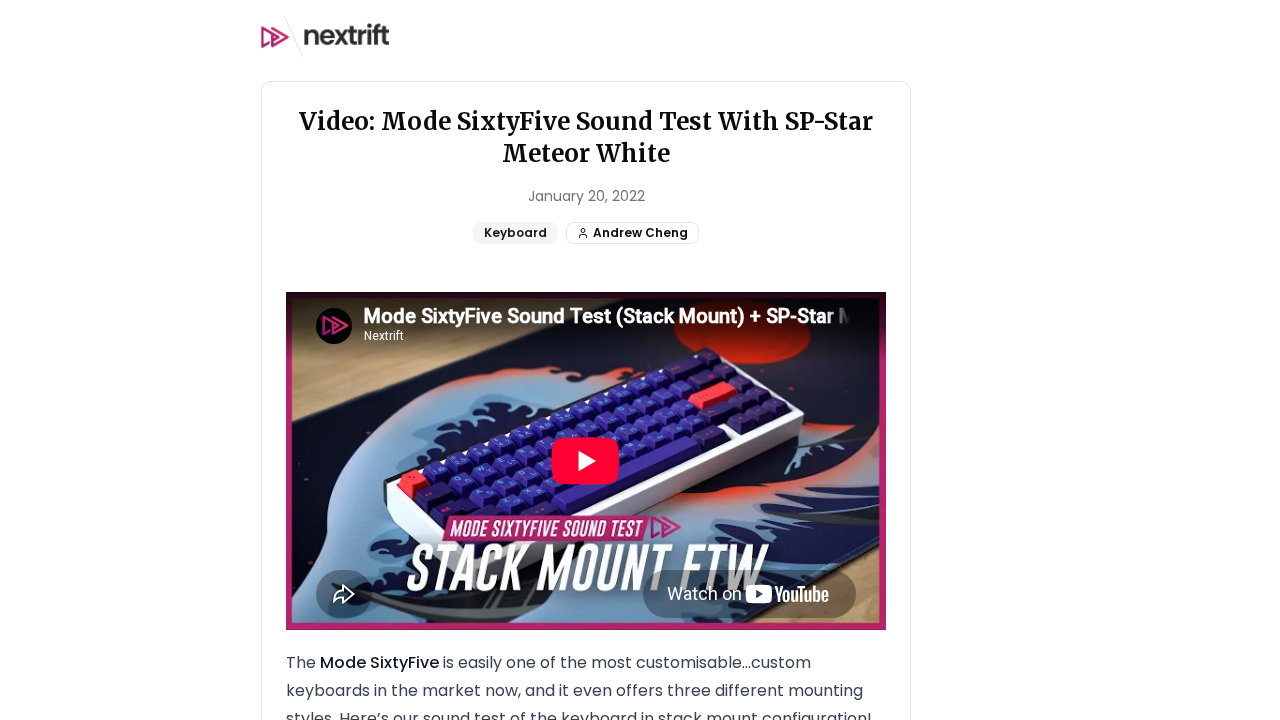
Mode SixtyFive (379, 662)
